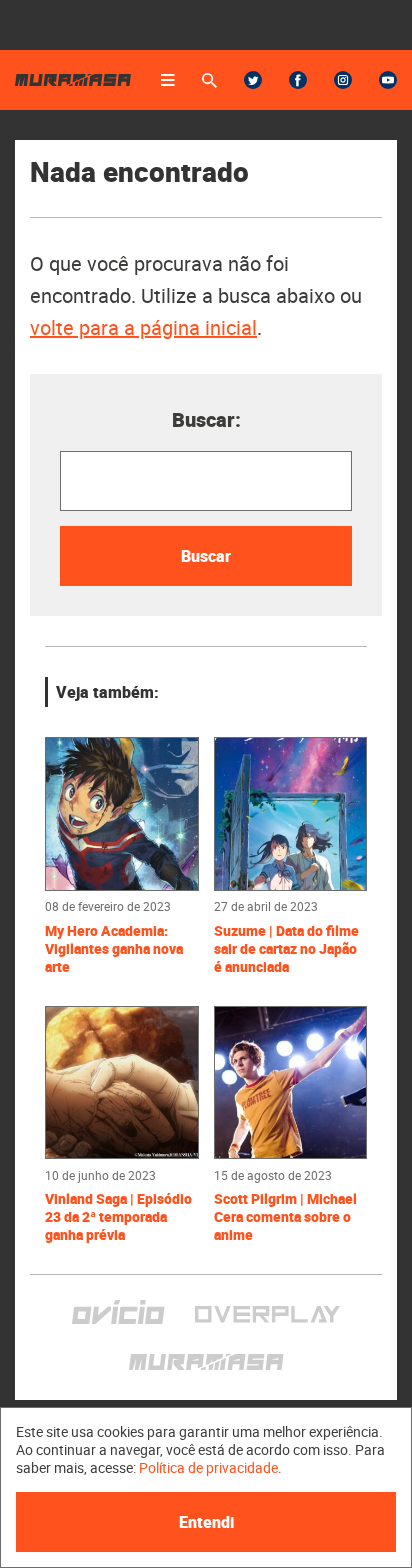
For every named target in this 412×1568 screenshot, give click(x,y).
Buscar (206, 556)
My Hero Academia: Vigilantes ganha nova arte (114, 949)
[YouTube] (388, 80)
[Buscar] (209, 80)
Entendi (206, 1522)
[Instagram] (343, 80)
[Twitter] (253, 80)
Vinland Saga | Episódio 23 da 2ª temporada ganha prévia (118, 1217)
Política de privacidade (208, 1467)
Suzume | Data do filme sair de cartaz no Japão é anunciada (286, 949)
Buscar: (206, 419)
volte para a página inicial (143, 327)
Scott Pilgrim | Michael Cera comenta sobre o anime (285, 1217)
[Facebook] (298, 80)
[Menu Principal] (168, 80)
